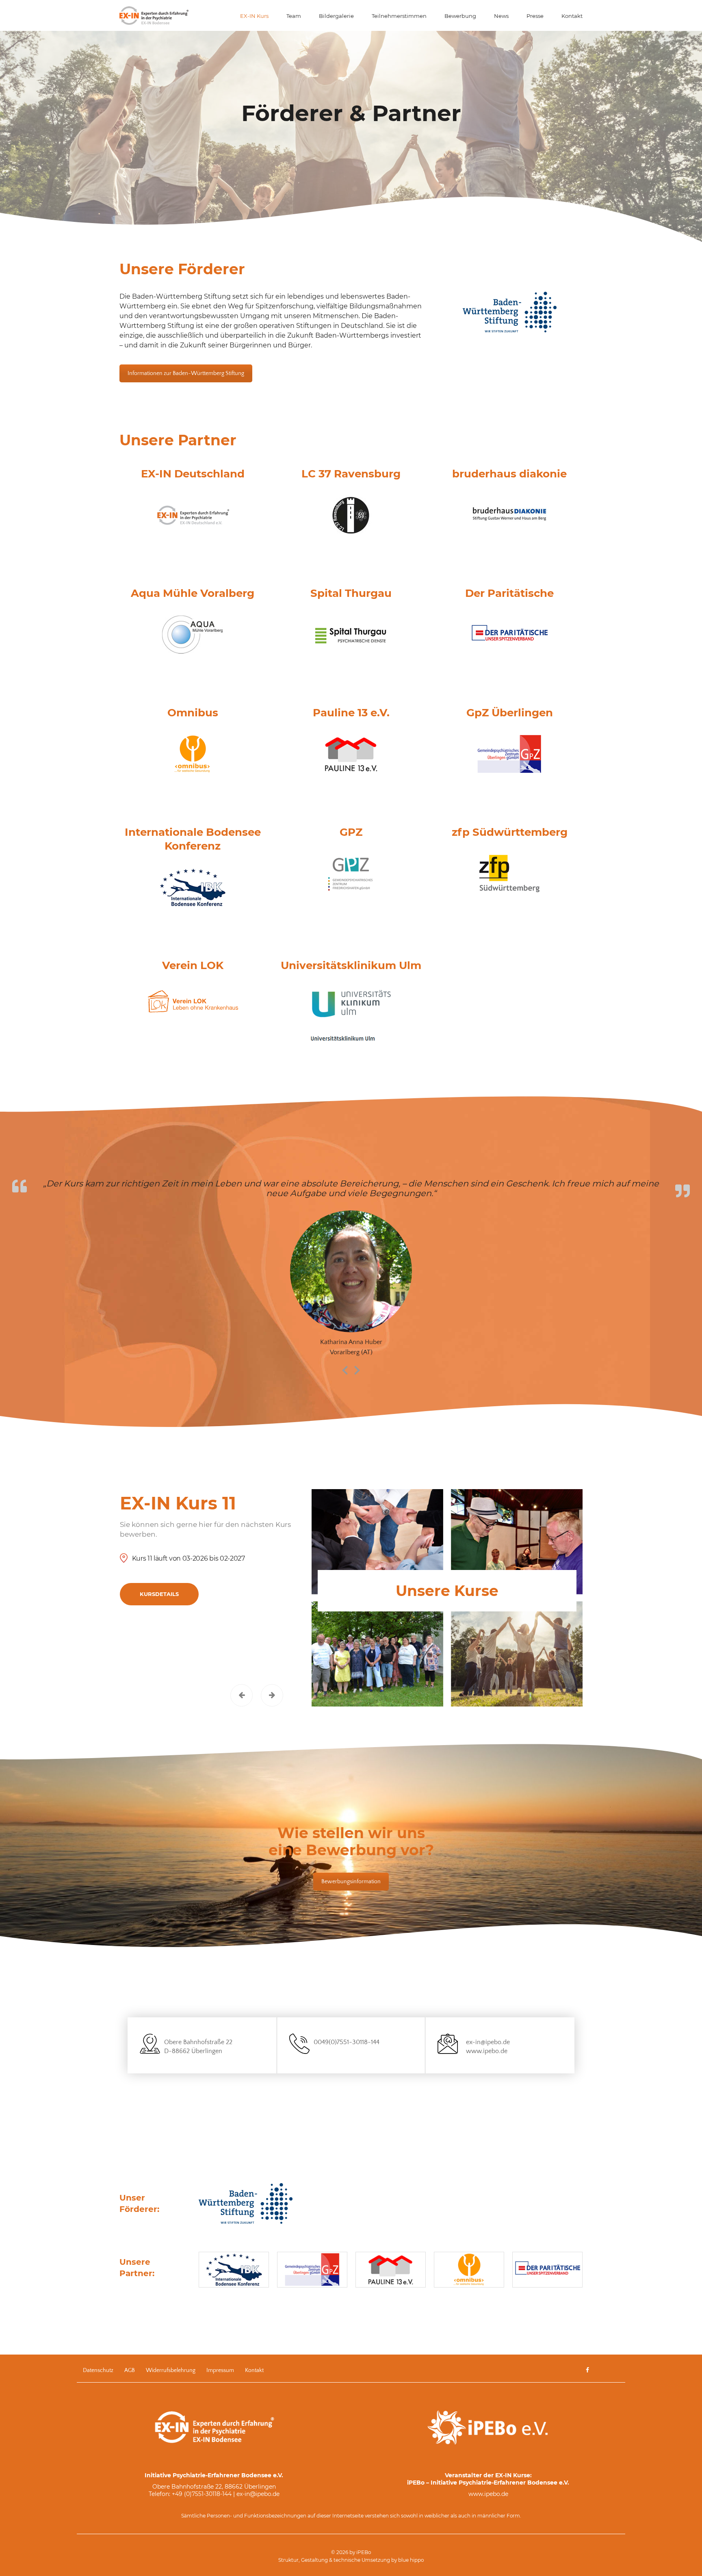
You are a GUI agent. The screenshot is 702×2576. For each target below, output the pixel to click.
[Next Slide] (357, 1369)
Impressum (220, 2370)
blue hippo (411, 2560)
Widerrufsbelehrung (171, 2370)
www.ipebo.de (487, 2051)
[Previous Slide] (345, 1369)
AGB (130, 2370)
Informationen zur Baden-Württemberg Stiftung (186, 373)
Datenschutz (98, 2370)
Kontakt (254, 2370)
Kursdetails (159, 1594)
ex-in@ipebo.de (488, 2042)
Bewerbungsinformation (351, 1882)
